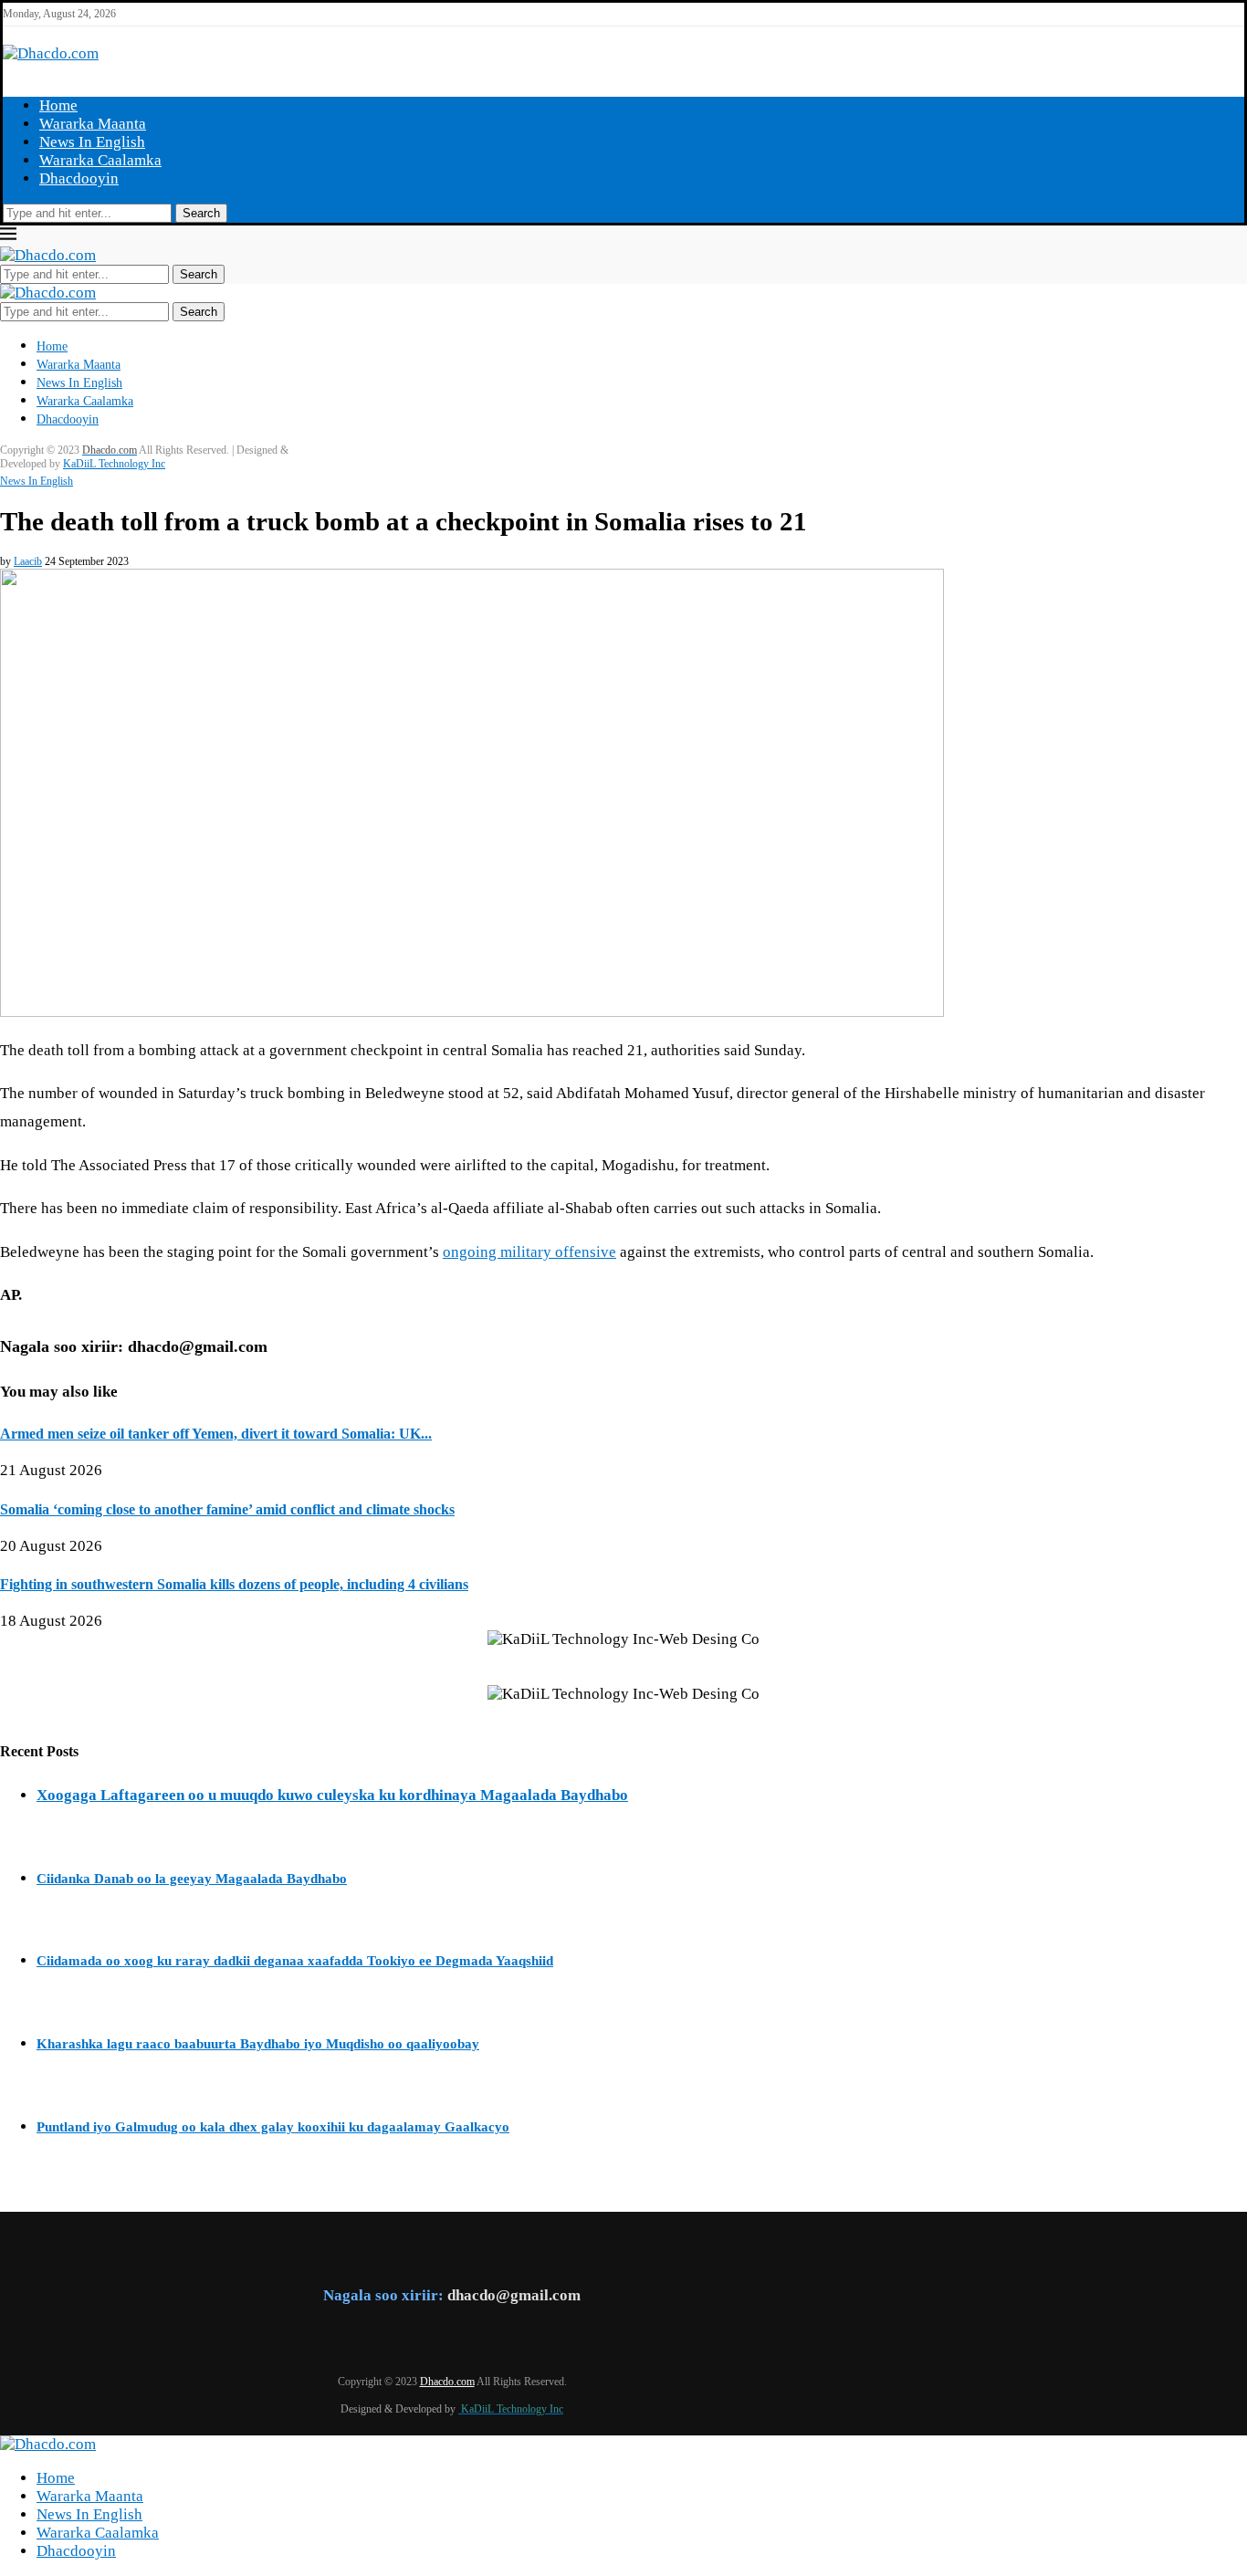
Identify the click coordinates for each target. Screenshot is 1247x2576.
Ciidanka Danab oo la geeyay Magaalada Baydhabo (192, 1879)
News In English (92, 142)
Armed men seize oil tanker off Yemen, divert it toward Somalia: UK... (216, 1434)
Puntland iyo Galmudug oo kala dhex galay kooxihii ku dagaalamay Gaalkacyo (273, 2127)
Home (58, 105)
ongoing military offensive (529, 1252)
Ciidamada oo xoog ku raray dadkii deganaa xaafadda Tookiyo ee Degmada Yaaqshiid (295, 1961)
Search (201, 213)
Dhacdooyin (79, 178)
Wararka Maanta (93, 124)
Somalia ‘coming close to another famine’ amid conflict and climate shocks (227, 1509)
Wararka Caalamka (100, 160)
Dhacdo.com (447, 2382)
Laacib (28, 561)
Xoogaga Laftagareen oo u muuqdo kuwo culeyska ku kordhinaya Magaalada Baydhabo (332, 1795)
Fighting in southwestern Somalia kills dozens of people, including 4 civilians (234, 1584)
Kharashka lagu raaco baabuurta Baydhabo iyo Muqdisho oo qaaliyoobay (258, 2044)
